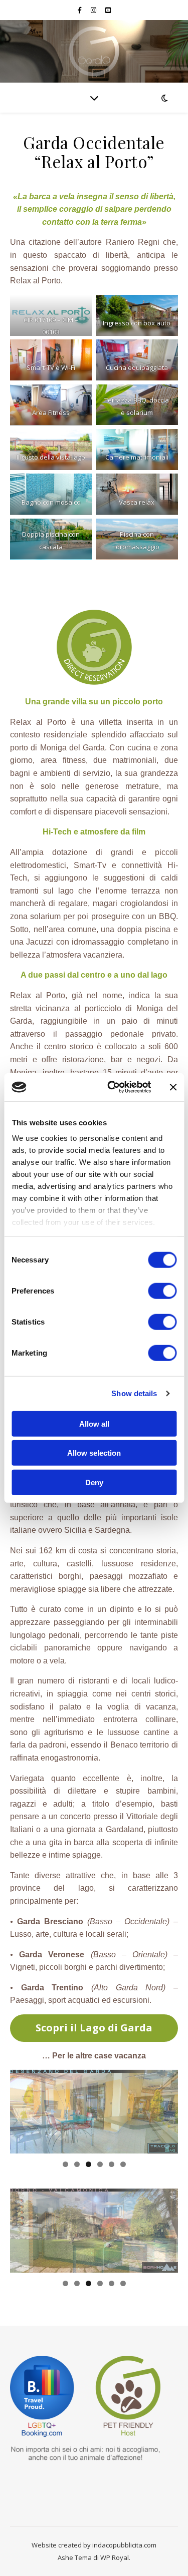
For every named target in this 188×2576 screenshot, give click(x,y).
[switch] (162, 1291)
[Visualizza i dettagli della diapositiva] (94, 2112)
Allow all (94, 1423)
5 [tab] (112, 2164)
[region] (94, 2112)
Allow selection (94, 1453)
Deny (94, 1482)
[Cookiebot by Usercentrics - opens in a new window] (112, 1087)
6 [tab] (123, 2164)
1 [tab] (65, 2164)
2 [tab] (77, 2164)
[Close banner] (173, 1087)
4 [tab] (100, 2164)
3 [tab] (88, 2164)
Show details (134, 1393)
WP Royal (115, 2557)
